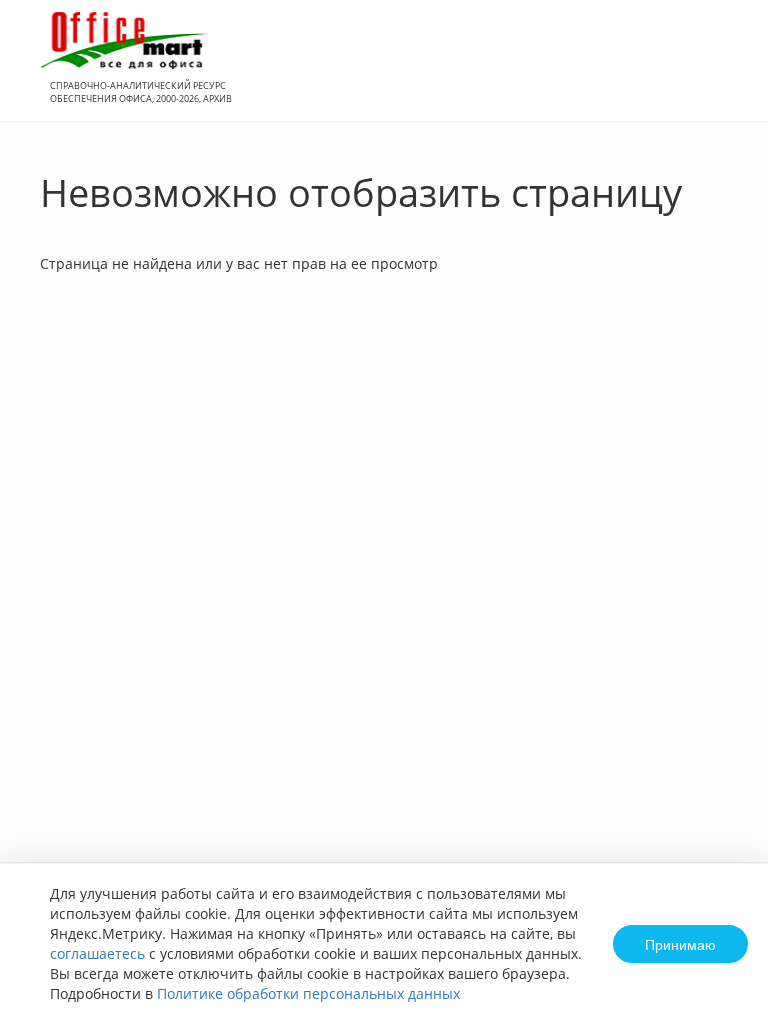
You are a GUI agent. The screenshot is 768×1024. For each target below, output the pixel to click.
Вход (722, 71)
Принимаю (680, 944)
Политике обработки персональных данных (308, 993)
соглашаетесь (97, 953)
